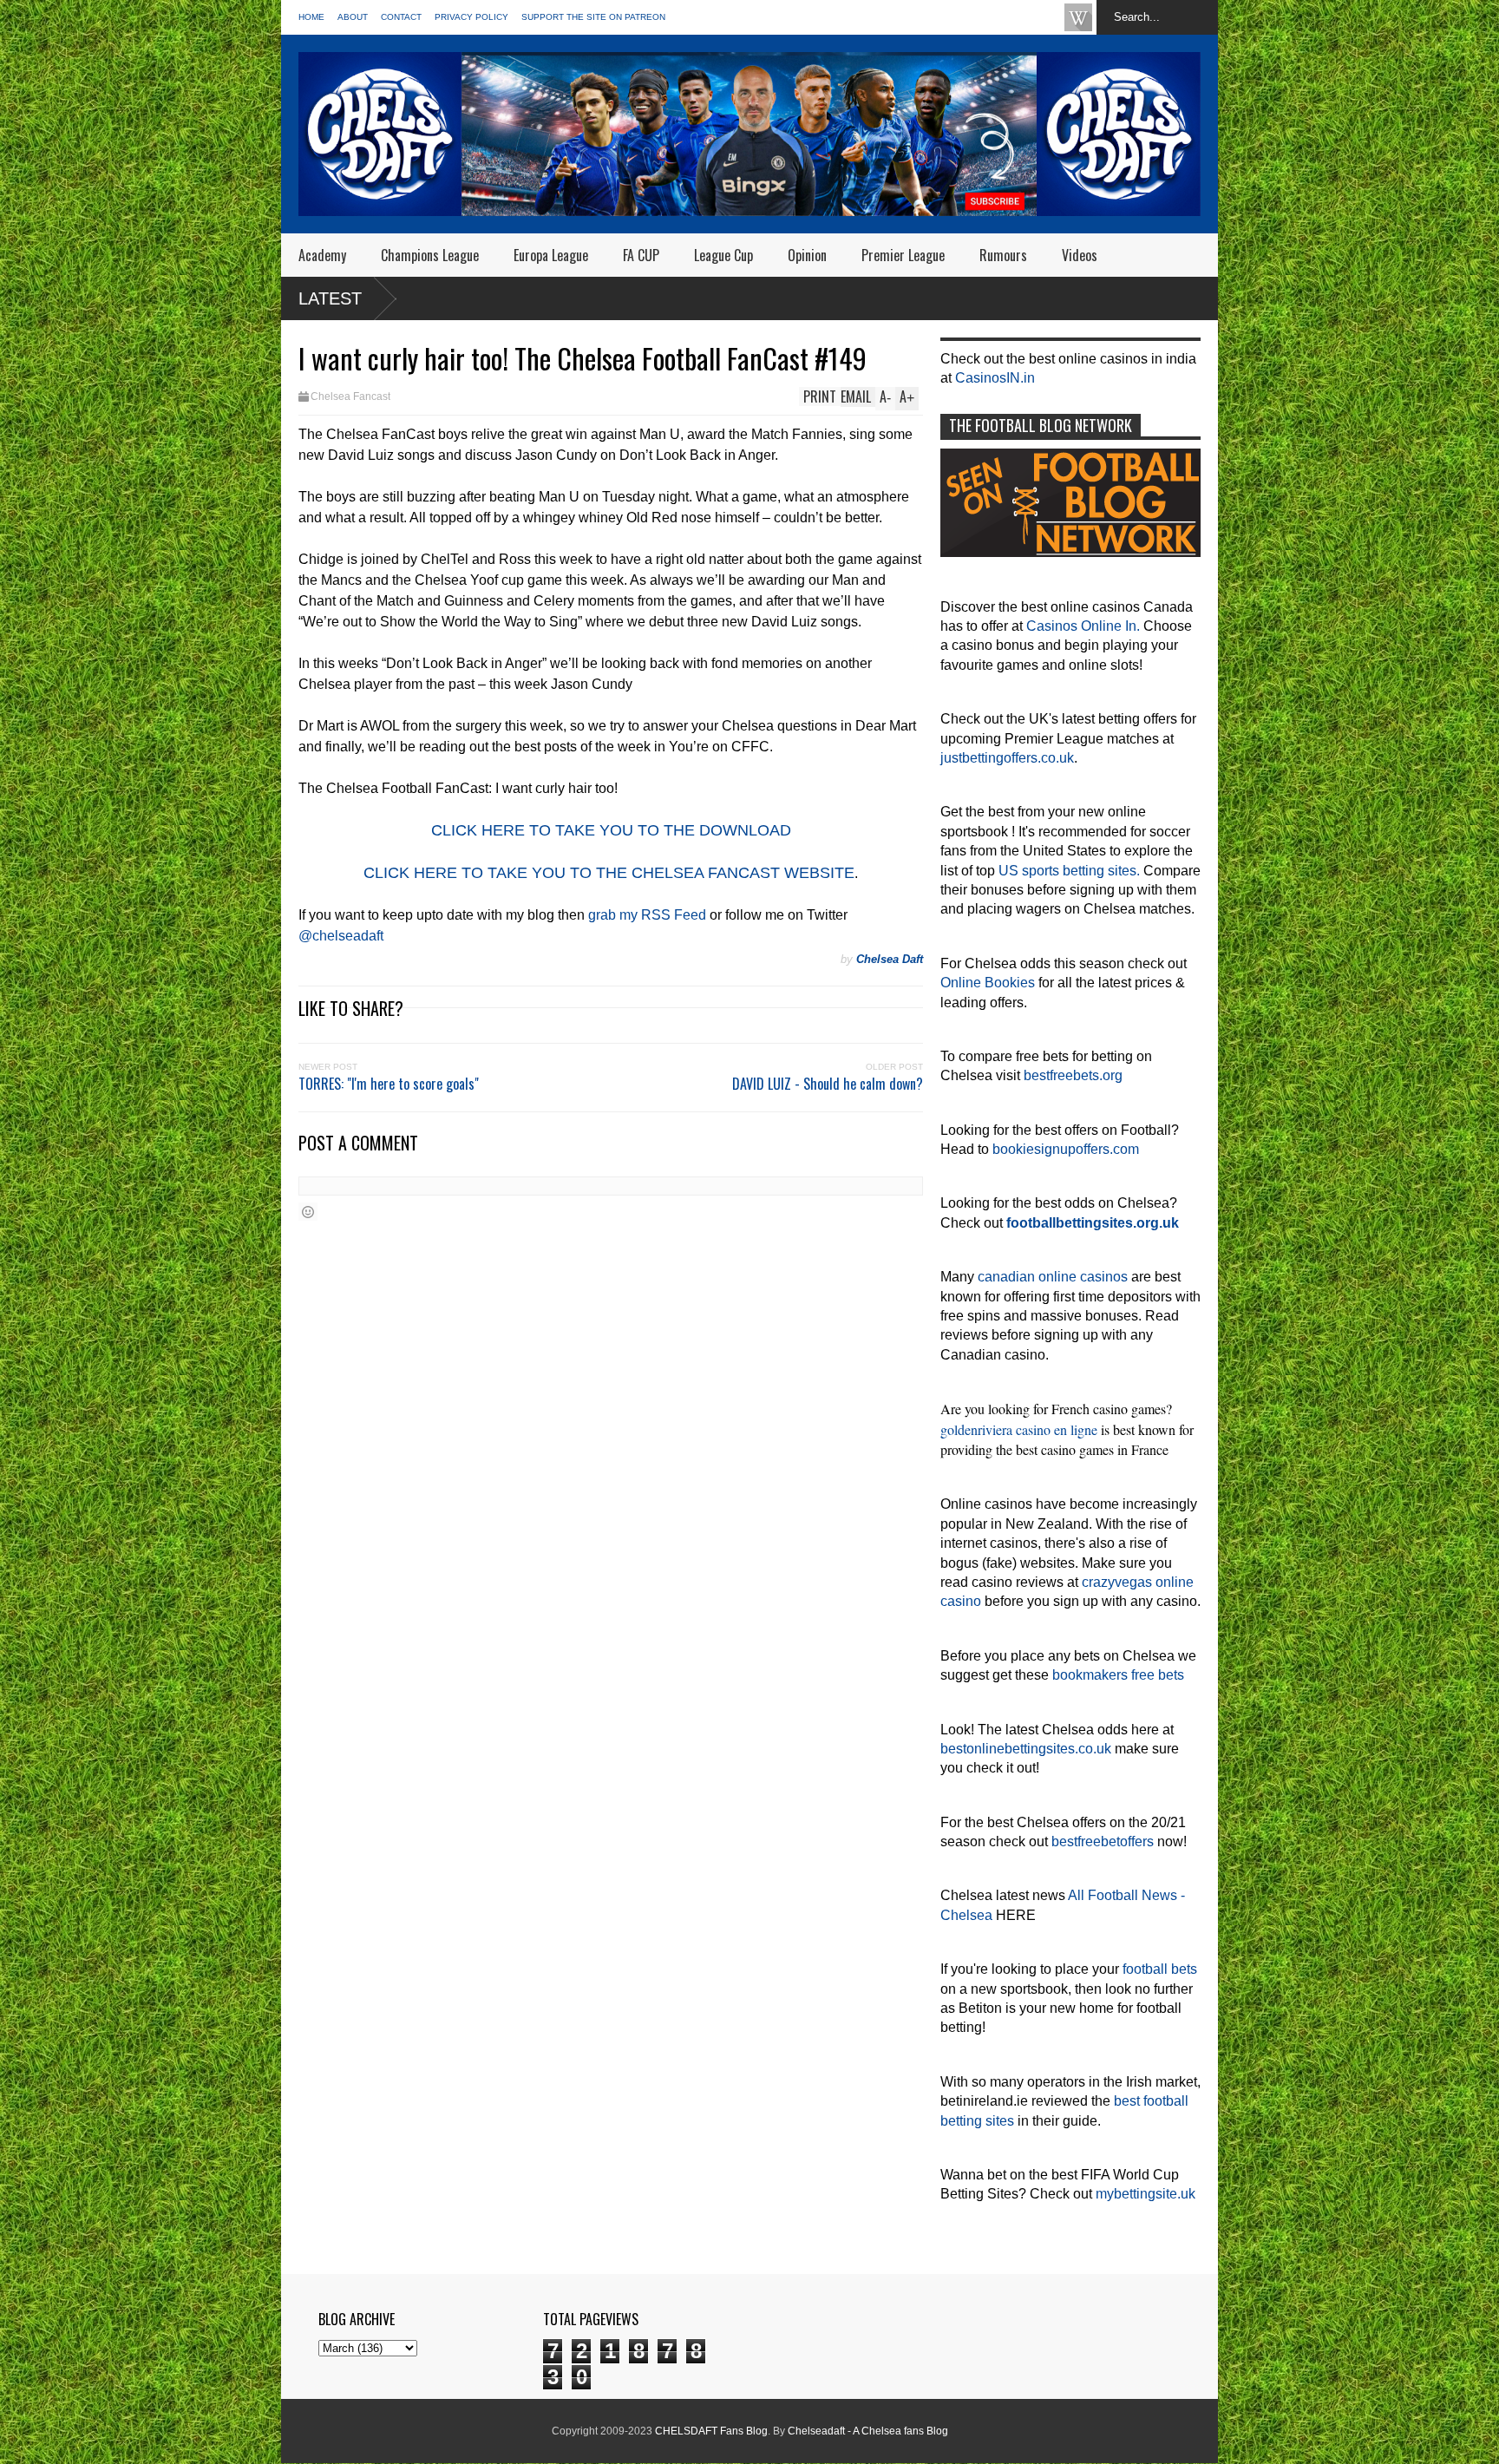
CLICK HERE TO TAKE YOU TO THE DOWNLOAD (611, 830)
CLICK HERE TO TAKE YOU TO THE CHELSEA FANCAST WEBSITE (609, 873)
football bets (1160, 1969)
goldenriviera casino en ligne (1019, 1429)
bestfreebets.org (1073, 1075)
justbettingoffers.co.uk (1007, 758)
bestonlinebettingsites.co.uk (1026, 1749)
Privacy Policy (471, 17)
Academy (322, 255)
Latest (330, 298)
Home (311, 17)
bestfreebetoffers (1103, 1841)
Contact (401, 17)
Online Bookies (988, 983)
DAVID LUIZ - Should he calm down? (828, 1084)
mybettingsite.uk (1146, 2194)
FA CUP (641, 255)
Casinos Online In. (1083, 626)
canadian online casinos (1053, 1277)
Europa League (551, 255)
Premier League (903, 255)
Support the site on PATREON (593, 17)
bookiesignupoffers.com (1066, 1149)
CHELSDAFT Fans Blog (711, 2431)
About (353, 17)
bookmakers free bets (1118, 1675)
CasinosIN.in (995, 378)
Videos (1080, 255)
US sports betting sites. (1069, 871)
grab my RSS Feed (647, 915)
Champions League (430, 255)
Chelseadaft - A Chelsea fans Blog (868, 2431)
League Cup (723, 255)
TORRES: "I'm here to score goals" (389, 1084)
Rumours (1003, 255)
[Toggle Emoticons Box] (308, 1212)
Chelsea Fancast (350, 396)
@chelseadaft (341, 936)
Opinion (807, 255)
